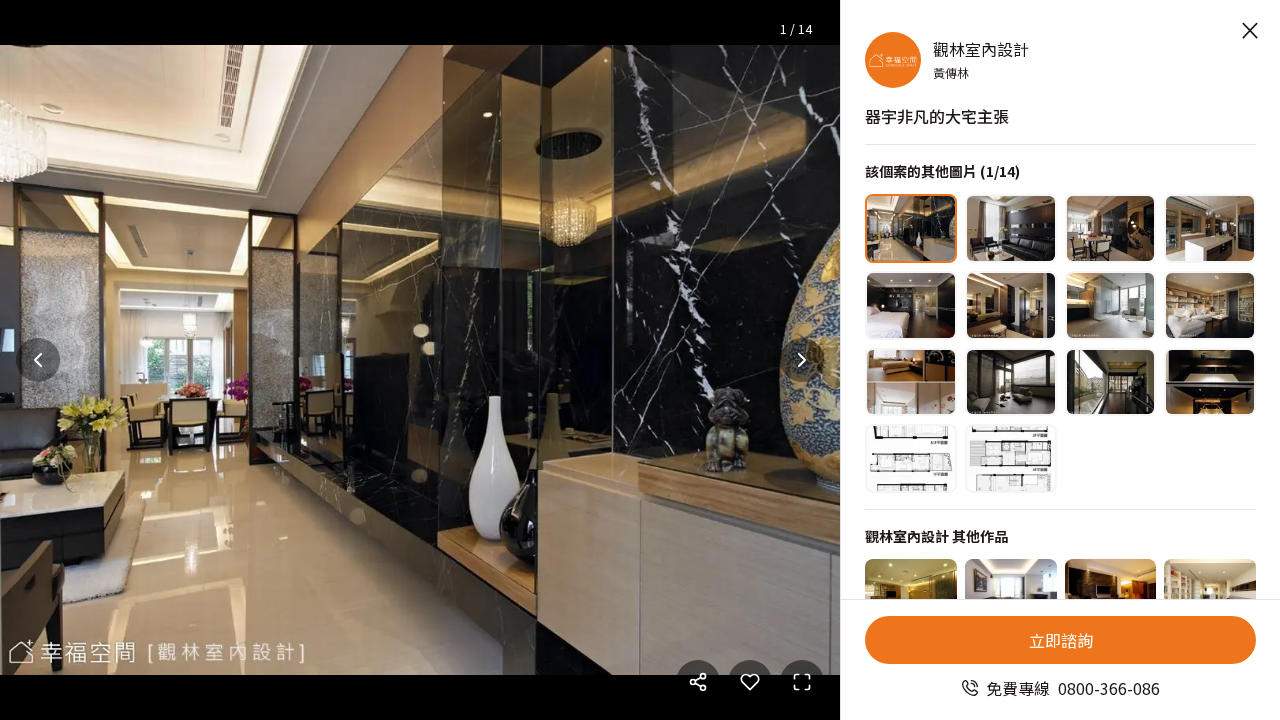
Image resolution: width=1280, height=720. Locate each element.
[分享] (698, 682)
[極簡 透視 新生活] (1210, 593)
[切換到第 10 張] (1011, 382)
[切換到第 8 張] (1210, 305)
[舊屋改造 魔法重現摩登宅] (1011, 593)
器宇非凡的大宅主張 (937, 116)
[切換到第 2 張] (1011, 228)
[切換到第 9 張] (911, 382)
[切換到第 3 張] (1111, 228)
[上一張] (38, 360)
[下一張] (802, 360)
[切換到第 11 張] (1111, 382)
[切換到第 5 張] (911, 305)
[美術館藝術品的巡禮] (1111, 593)
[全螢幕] (802, 682)
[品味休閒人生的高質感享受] (911, 593)
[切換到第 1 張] (911, 228)
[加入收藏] (750, 682)
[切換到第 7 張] (1111, 305)
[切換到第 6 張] (1011, 305)
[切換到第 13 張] (911, 458)
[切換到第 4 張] (1210, 228)
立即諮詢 (1061, 640)
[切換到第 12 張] (1210, 382)
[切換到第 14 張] (1011, 458)
